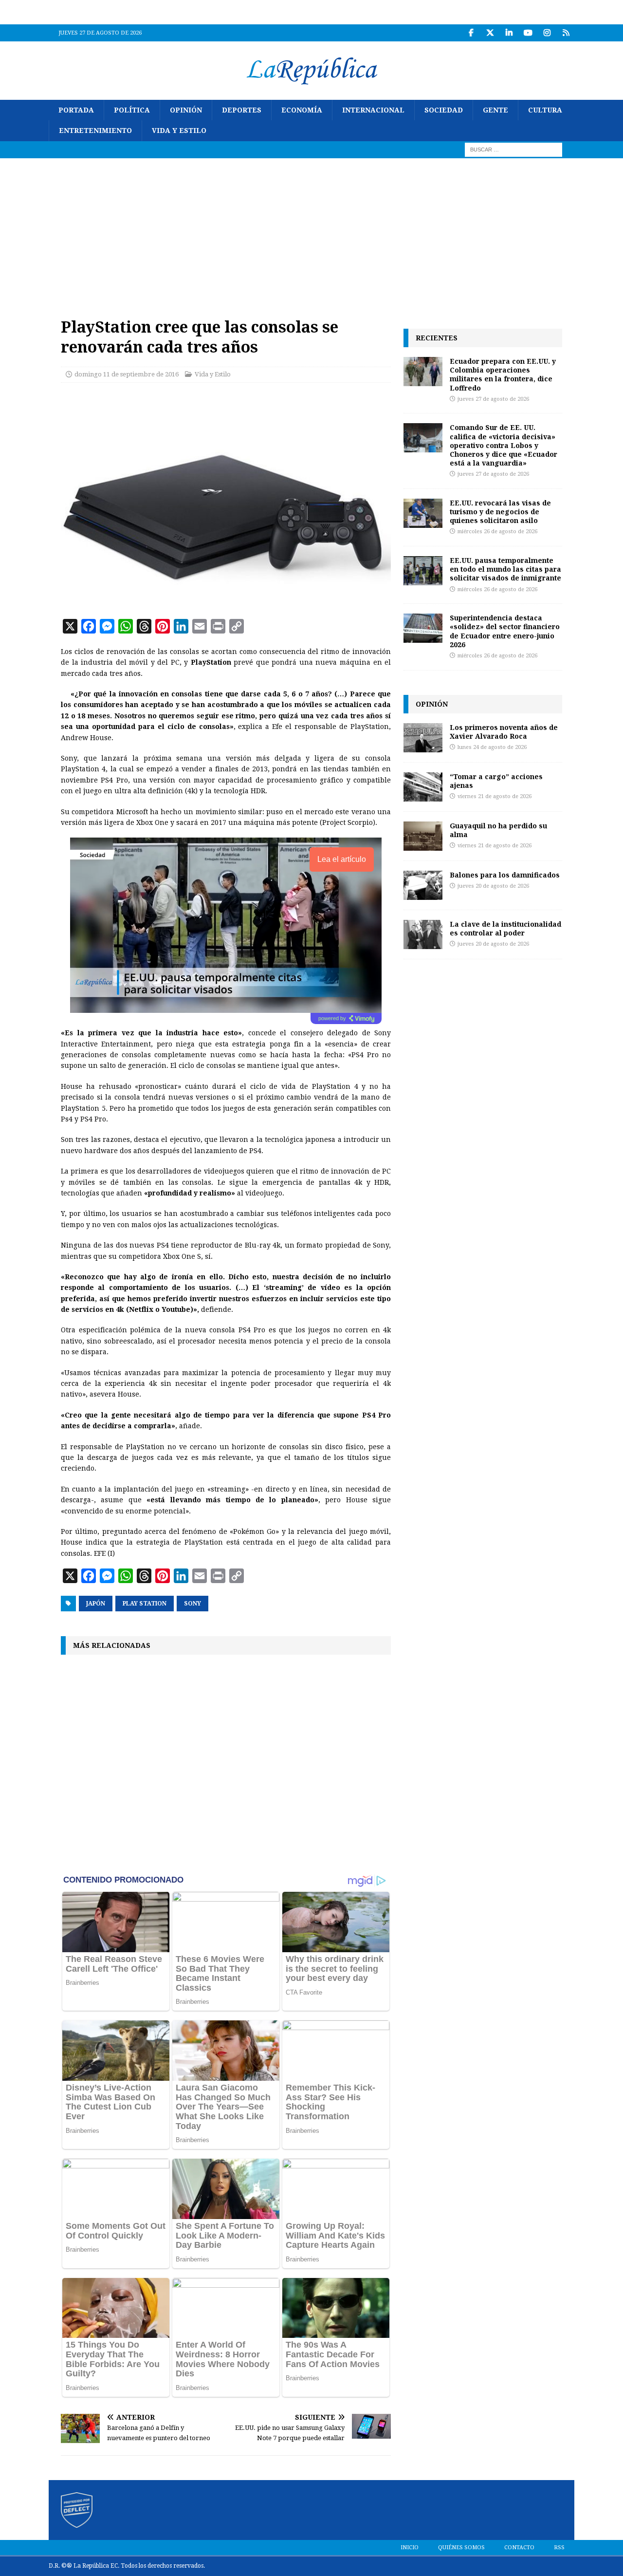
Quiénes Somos (461, 2548)
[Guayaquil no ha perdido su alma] (423, 836)
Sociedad (444, 110)
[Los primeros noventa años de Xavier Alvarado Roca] (423, 738)
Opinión (186, 110)
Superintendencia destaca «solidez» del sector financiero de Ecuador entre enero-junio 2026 (505, 631)
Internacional (373, 110)
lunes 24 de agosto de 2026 (492, 747)
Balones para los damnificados (505, 875)
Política (132, 110)
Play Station (145, 1604)
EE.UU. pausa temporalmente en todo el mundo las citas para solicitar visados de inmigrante (505, 569)
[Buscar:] (513, 149)
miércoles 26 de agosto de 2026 (497, 532)
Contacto (519, 2548)
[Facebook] (471, 33)
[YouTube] (528, 33)
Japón (96, 1604)
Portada (76, 110)
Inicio (410, 2548)
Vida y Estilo (179, 131)
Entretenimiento (95, 131)
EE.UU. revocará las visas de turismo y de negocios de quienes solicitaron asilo (500, 512)
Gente (495, 110)
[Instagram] (547, 33)
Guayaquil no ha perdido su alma (498, 830)
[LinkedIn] (509, 33)
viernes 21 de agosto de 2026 (495, 796)
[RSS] (566, 33)
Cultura (545, 110)
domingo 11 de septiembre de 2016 (127, 374)
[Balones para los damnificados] (423, 885)
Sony (192, 1604)
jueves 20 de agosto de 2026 (493, 886)
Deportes (242, 110)
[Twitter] (490, 33)
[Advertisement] (311, 231)
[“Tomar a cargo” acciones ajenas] (423, 787)
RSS (559, 2548)
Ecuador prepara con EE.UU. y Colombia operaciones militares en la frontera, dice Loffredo (503, 374)
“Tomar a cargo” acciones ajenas (496, 781)
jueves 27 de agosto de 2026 (493, 399)
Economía (302, 110)
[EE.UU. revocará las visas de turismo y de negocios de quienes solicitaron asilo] (423, 513)
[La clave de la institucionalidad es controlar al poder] (423, 934)
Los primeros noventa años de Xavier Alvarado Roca (504, 732)
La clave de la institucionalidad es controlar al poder (505, 928)
